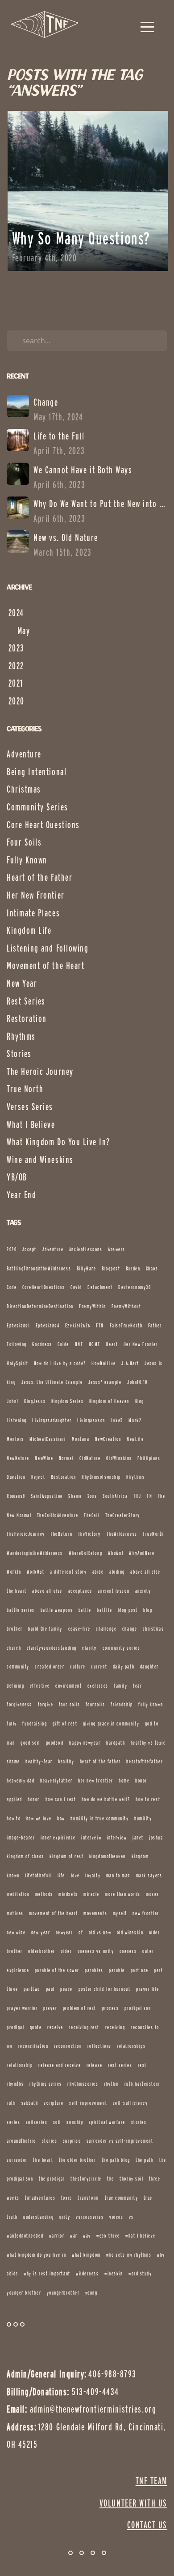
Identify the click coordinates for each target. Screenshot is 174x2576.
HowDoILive (104, 1363)
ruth (11, 2103)
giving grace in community (111, 1723)
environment (68, 1686)
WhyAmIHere (142, 1553)
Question (16, 1477)
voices (116, 2217)
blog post (128, 1610)
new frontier (146, 1913)
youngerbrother (63, 2293)
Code (12, 1287)
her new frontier (96, 1780)
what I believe (141, 2236)
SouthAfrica (115, 1496)
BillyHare (87, 1268)
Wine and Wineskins (40, 1160)
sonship (75, 2122)
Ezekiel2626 (78, 1325)
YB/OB (17, 1177)
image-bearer (21, 1837)
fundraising (35, 1723)
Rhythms (21, 1036)
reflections (99, 2046)
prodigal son (138, 2008)
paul (50, 1989)
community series (122, 1648)
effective (40, 1686)
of (81, 1932)
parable (117, 1970)
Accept (29, 1249)
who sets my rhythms (129, 2255)
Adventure (24, 754)
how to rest (148, 1799)
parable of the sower (57, 1970)
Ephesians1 (18, 1325)
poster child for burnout (105, 1989)
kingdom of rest (66, 1856)
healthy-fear (39, 1761)
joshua (156, 1837)
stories (50, 2141)
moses (153, 1894)
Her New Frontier (36, 895)
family (120, 1686)
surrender (17, 2160)
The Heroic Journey (40, 1071)
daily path (124, 1666)
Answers (117, 1249)
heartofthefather (145, 1761)
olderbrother (41, 1951)
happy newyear (85, 1743)
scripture (54, 2103)
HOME (95, 1344)
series (13, 2122)
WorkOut (36, 1572)
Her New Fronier (141, 1344)
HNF (79, 1344)
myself (120, 1913)
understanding (38, 2217)
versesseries (90, 2217)
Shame (75, 1496)
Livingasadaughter (52, 1420)
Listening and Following (48, 948)
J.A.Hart (130, 1363)
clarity (89, 1648)
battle (85, 1610)
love (75, 1875)
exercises (98, 1686)
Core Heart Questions (43, 825)
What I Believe (31, 1124)
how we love (39, 1818)
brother (15, 1629)
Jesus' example (105, 1382)
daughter (149, 1666)
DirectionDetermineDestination (40, 1306)
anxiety (143, 1591)
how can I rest (61, 1799)
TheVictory (89, 1534)
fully (12, 1723)
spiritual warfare (107, 2122)
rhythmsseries (83, 2084)
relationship (20, 2065)
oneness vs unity (96, 1951)
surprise (72, 2141)
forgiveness (19, 1704)
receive (55, 2027)
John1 (13, 1401)
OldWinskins (119, 1458)
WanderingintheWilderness (35, 1553)
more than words (122, 1894)
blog (148, 1610)
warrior (57, 2236)
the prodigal (52, 2179)
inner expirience (58, 1837)
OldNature (90, 1458)
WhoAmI (116, 1553)
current (99, 1666)
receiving (115, 2027)
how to (14, 1818)
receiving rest (84, 2027)
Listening (17, 1420)
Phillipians (149, 1458)
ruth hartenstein (142, 2084)
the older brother (77, 2160)
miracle (91, 1894)
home (124, 1780)
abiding (117, 1572)
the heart (43, 2160)
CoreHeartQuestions (44, 1287)
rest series (120, 2065)
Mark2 (135, 1420)
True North (25, 1089)
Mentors (15, 1439)
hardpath (116, 1743)
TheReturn (61, 1534)
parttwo (32, 1989)
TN (149, 1496)
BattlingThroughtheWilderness (39, 1268)
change (130, 1629)
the (111, 2179)
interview (117, 1837)
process (111, 2008)
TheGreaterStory (123, 1515)
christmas (153, 1629)
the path (145, 2160)
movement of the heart (53, 1913)
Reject (38, 1477)
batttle (104, 1610)
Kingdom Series (68, 1401)
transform (88, 2198)
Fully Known (27, 860)
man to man (118, 1875)
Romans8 (16, 1496)
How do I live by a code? (60, 1363)
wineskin (114, 2273)
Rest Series (26, 1001)
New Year (22, 983)
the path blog (116, 2160)
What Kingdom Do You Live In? (58, 1142)
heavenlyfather (56, 1780)
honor (34, 1799)
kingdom (140, 1856)
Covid (76, 1287)
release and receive (60, 2065)
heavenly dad (21, 1780)
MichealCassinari (48, 1439)
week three (108, 2236)
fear (137, 1686)
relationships (131, 2046)
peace (66, 1989)
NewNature (18, 1458)
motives (15, 1913)
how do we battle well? (106, 1799)
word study (140, 2273)
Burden (133, 1268)
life (61, 1875)
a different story (68, 1572)
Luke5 (117, 1420)
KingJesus (35, 1401)
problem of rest (80, 2008)
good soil (30, 1743)
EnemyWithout (126, 1306)
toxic (67, 2198)
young (91, 2293)
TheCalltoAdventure (58, 1515)
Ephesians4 (48, 1325)
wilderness (87, 2273)
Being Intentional (37, 772)
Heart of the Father (39, 877)
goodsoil (55, 1743)
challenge (106, 1629)
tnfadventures (40, 2198)
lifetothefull (38, 1875)
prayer (50, 2008)
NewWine (44, 1458)
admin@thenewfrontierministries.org (93, 2409)
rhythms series (46, 2084)
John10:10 (137, 1382)
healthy (66, 1761)
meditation (18, 1894)
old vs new (100, 1932)
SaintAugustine (47, 1496)
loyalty (93, 1875)
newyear (64, 1932)
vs (131, 2217)
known (13, 1875)
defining (15, 1686)
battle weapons (57, 1610)
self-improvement (88, 2103)
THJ (137, 1496)
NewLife (135, 1439)
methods (44, 1894)
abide (98, 1572)
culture (78, 1666)
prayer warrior (22, 2008)
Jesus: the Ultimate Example (52, 1382)
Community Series (37, 807)
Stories (19, 1054)
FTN (100, 1325)
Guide (63, 1344)
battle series (21, 1610)
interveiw (91, 1837)
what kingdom (86, 2255)
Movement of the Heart (46, 965)
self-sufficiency (130, 2103)
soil (57, 2122)
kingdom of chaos (25, 1856)
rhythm (111, 2084)
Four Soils (24, 842)
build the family (45, 1629)
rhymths (15, 2084)
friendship (122, 1704)
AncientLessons (86, 1249)
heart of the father (100, 1761)
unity (65, 2217)
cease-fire (79, 1629)
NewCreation (108, 1439)
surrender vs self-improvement (120, 2141)
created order (50, 1666)
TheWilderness (122, 1534)
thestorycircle (86, 2179)
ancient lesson (114, 1591)
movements (95, 1913)
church (14, 1648)
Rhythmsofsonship (101, 1477)
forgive (46, 1704)
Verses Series (30, 1107)
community (18, 1666)
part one (140, 1970)
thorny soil (131, 2179)
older (66, 1951)
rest (142, 2065)
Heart (112, 1344)
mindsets (68, 1894)
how (61, 1818)
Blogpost (111, 1268)
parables (94, 1970)
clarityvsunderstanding (52, 1648)
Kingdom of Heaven (109, 1401)
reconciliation (33, 2046)
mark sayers (149, 1875)
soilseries (37, 2122)
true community (122, 2198)
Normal (66, 1458)
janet (138, 1837)
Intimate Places (33, 913)
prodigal (15, 2027)
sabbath (30, 2103)
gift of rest (65, 1723)
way (87, 2236)
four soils (69, 1704)
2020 (12, 1249)
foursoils (95, 1704)
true (148, 2198)
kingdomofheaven (108, 1856)
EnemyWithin (92, 1306)
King (140, 1401)
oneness (128, 1951)
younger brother (24, 2293)
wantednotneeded (25, 2236)
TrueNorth (153, 1534)
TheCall (92, 1515)
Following (17, 1344)
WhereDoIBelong (86, 1553)
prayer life (148, 1989)
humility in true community (99, 1818)
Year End (21, 1195)
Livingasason (91, 1420)
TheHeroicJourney (26, 1534)
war (74, 2236)
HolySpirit (17, 1363)
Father (155, 1325)
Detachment (100, 1287)
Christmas (24, 789)
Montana (81, 1439)
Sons (92, 1496)
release (95, 2065)
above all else (47, 1591)
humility (143, 1818)
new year (41, 1932)
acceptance (80, 1591)
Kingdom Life (29, 930)
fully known (151, 1704)
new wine (16, 1932)
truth (12, 2217)
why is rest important (47, 2273)
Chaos (152, 1268)
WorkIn (14, 1572)
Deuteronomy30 (135, 1287)
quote (36, 2027)
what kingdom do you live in (37, 2255)
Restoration (27, 1018)
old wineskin (130, 1932)
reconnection (68, 2046)
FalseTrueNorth (126, 1325)
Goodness (42, 1344)
